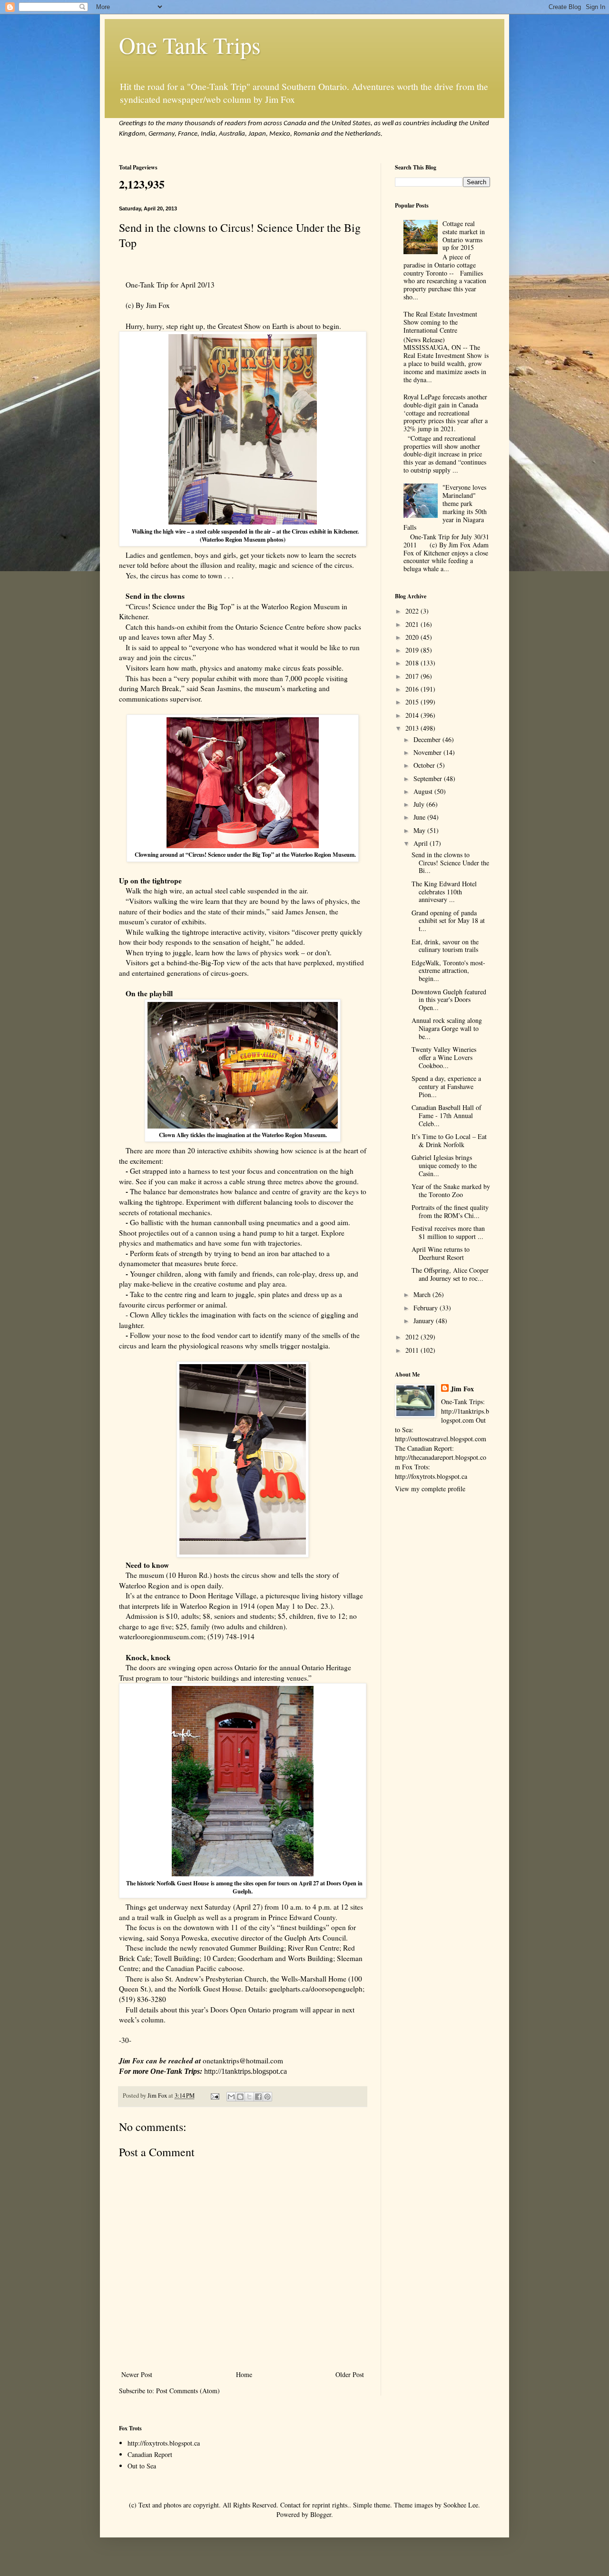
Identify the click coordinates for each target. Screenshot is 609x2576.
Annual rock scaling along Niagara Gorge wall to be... (447, 1028)
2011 (413, 1350)
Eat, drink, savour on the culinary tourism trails (445, 946)
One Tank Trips (190, 45)
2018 (413, 663)
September (429, 778)
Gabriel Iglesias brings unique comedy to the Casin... (444, 1165)
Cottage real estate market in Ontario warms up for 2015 (464, 235)
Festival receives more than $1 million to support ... (448, 1232)
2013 (413, 728)
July (420, 804)
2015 (413, 702)
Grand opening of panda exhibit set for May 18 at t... (448, 921)
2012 (413, 1337)
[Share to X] (249, 2097)
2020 (413, 637)
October (425, 765)
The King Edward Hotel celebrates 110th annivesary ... (444, 892)
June (420, 817)
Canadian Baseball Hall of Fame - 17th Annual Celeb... (447, 1115)
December (428, 739)
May (420, 830)
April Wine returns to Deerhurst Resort (441, 1253)
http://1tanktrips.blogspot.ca (246, 2071)
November (428, 752)
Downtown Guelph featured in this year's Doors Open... (449, 1000)
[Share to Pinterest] (267, 2097)
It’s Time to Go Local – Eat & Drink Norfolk (449, 1140)
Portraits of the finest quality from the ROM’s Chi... (450, 1211)
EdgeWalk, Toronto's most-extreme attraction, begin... (448, 971)
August (424, 791)
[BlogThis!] (240, 2097)
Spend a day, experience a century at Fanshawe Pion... (446, 1086)
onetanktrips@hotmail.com (243, 2061)
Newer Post (137, 2374)
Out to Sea (142, 2466)
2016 (413, 689)
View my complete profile (430, 1489)
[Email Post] (214, 2095)
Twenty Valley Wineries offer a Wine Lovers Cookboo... (444, 1057)
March (423, 1294)
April (422, 843)
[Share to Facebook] (258, 2097)
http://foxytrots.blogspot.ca (164, 2443)
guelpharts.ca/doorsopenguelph (316, 1989)
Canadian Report (150, 2454)
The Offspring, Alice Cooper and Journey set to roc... (450, 1274)
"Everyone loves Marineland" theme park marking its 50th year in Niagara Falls (445, 507)
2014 (413, 715)
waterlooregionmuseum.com (161, 1636)
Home (244, 2374)
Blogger (321, 2514)
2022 (413, 611)
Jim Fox (462, 1389)
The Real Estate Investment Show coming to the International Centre (440, 322)
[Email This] (231, 2097)
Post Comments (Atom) (188, 2391)
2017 (413, 676)
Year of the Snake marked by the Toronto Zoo (451, 1190)
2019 (413, 650)
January (425, 1321)
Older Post (350, 2374)
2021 (413, 624)
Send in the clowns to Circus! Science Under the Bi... (450, 863)
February (427, 1308)
